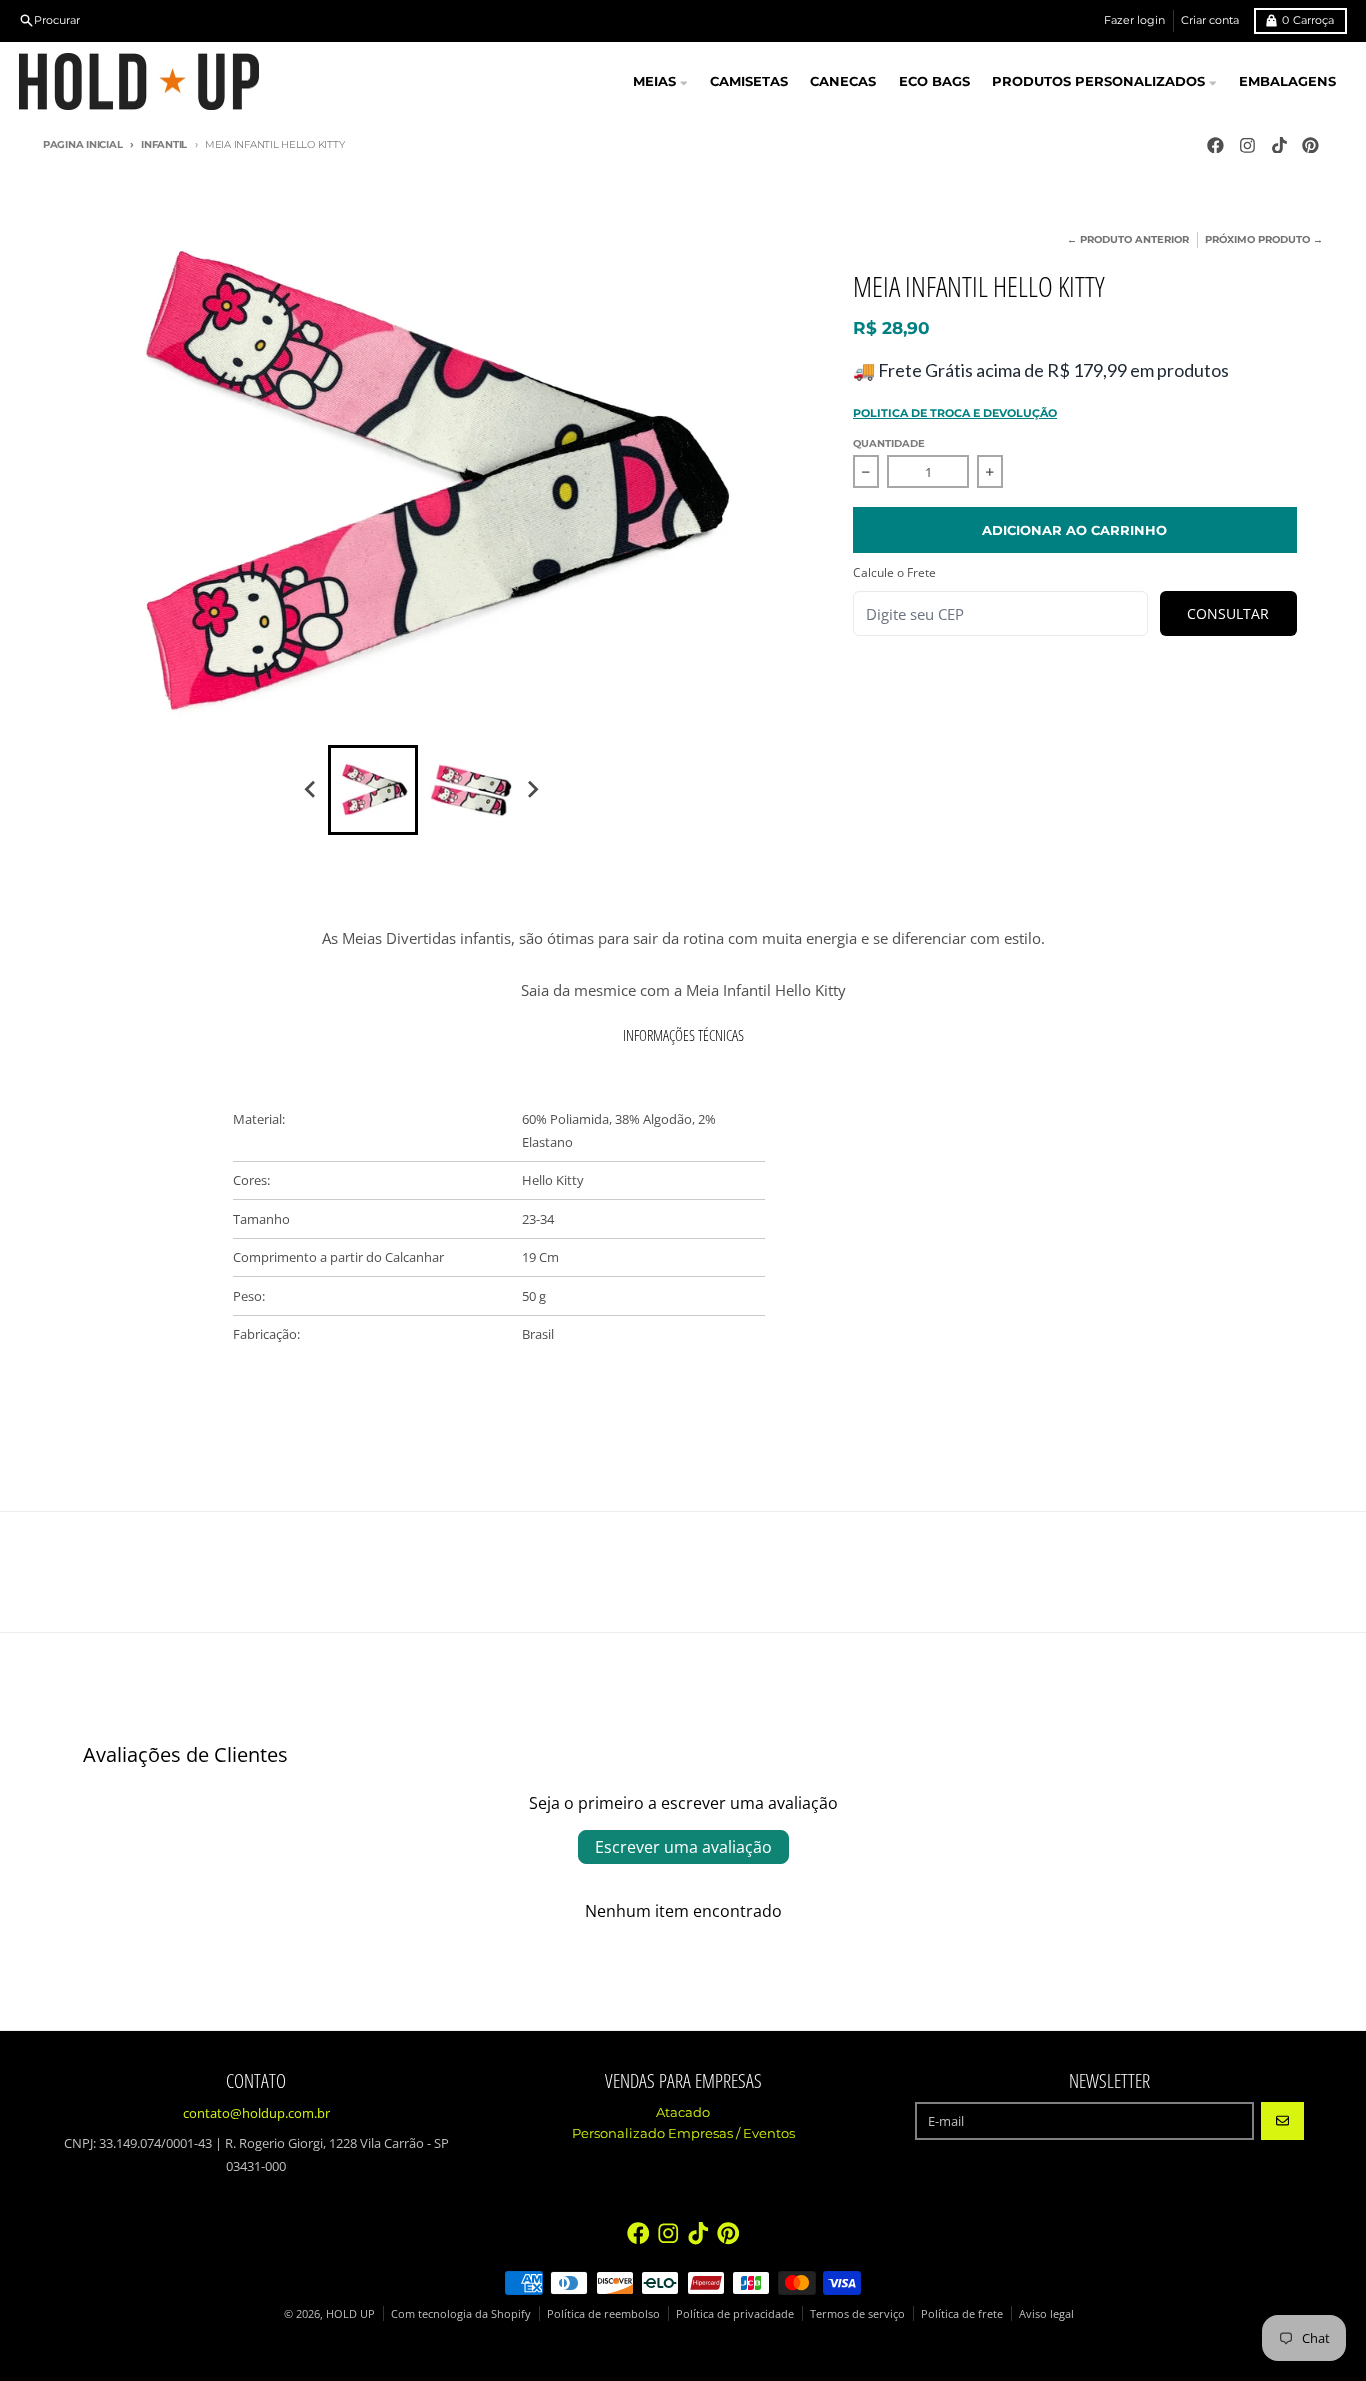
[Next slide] (532, 790)
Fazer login (1134, 20)
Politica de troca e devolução (955, 413)
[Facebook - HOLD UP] (1215, 145)
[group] (373, 790)
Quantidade (889, 443)
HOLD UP (350, 2313)
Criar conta (1210, 20)
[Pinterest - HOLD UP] (1311, 145)
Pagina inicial (82, 144)
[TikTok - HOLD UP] (1279, 145)
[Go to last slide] (311, 790)
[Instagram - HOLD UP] (1247, 145)
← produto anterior (1128, 239)
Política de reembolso (603, 2313)
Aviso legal (1046, 2313)
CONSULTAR (1228, 613)
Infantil (164, 144)
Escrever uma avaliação (683, 1847)
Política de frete (962, 2313)
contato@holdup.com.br (256, 2113)
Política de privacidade (735, 2313)
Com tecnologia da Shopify (461, 2313)
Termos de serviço (857, 2313)
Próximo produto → (1264, 239)
